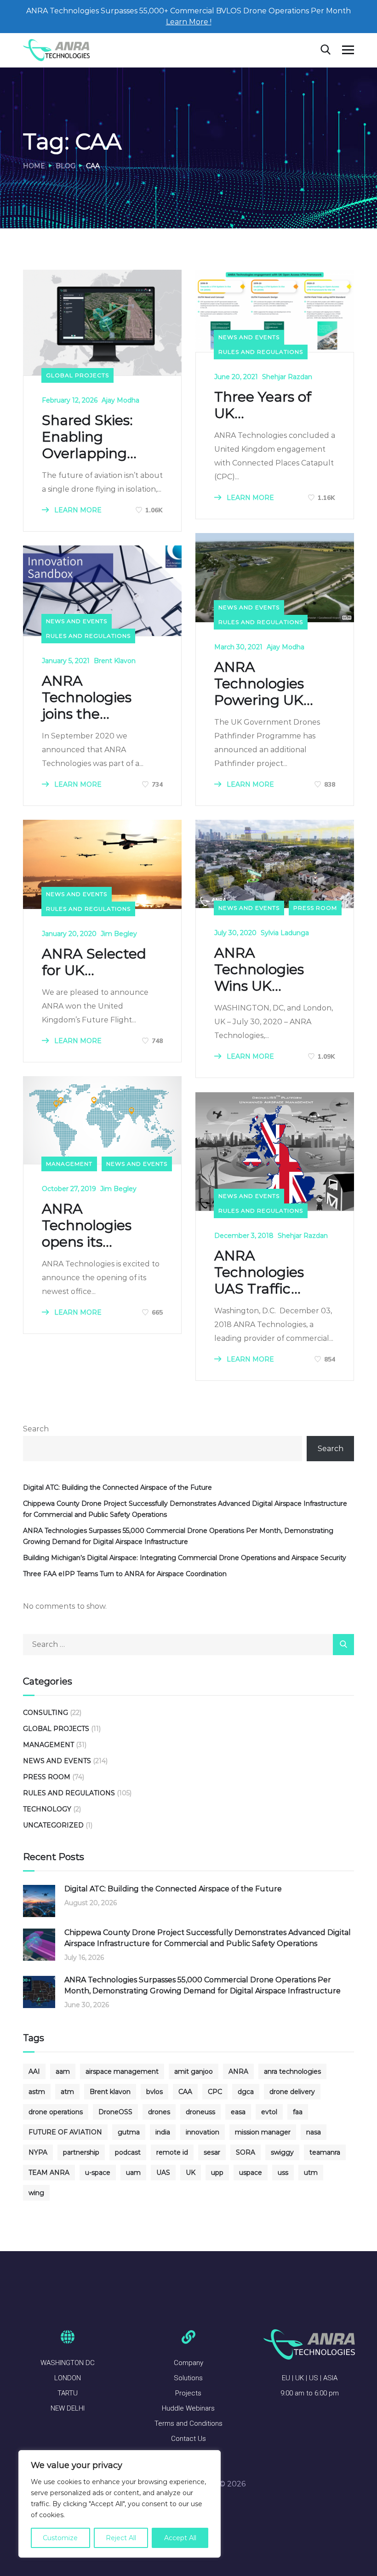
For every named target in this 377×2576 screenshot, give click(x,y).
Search (36, 1429)
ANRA (238, 2071)
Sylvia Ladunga (285, 933)
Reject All (121, 2538)
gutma (129, 2132)
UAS (163, 2173)
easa (238, 2112)
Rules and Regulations (261, 352)
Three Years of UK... (263, 405)
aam (63, 2071)
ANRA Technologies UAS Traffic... (259, 1272)
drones (159, 2112)
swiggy (282, 2152)
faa (298, 2112)
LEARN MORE (77, 510)
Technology (47, 1809)
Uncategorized (53, 1825)
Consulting (46, 1713)
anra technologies (292, 2071)
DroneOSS (115, 2112)
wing (36, 2193)
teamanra (325, 2152)
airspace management (122, 2071)
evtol (269, 2112)
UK (191, 2173)
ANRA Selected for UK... (94, 962)
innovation (203, 2132)
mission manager (263, 2132)
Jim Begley (119, 934)
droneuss (200, 2112)
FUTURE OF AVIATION (65, 2132)
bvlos (154, 2092)
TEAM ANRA (49, 2173)
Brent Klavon (115, 661)
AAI (34, 2071)
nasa (314, 2132)
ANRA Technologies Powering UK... (264, 684)
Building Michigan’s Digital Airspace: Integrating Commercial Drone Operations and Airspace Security (185, 1558)
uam (133, 2173)
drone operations (56, 2112)
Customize (60, 2538)
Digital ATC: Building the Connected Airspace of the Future (117, 1487)
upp (217, 2173)
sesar (212, 2152)
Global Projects (77, 375)
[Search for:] (188, 1644)
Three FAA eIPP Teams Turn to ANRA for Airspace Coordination (125, 1574)
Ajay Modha (120, 400)
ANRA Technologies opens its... (87, 1226)
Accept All (180, 2538)
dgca (246, 2092)
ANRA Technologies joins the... (87, 698)
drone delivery (292, 2092)
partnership (81, 2152)
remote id (172, 2152)
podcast (128, 2152)
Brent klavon (110, 2092)
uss (283, 2173)
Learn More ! (189, 22)
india (163, 2132)
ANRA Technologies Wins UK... (259, 970)
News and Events (249, 337)
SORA (246, 2152)
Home (34, 166)
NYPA (38, 2152)
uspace (251, 2173)
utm (311, 2173)
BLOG (66, 166)
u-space (98, 2173)
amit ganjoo (194, 2071)
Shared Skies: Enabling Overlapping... (89, 437)
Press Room (315, 908)
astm (37, 2092)
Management (69, 1164)
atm (67, 2092)
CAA (185, 2092)
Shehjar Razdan (287, 377)
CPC (215, 2092)
